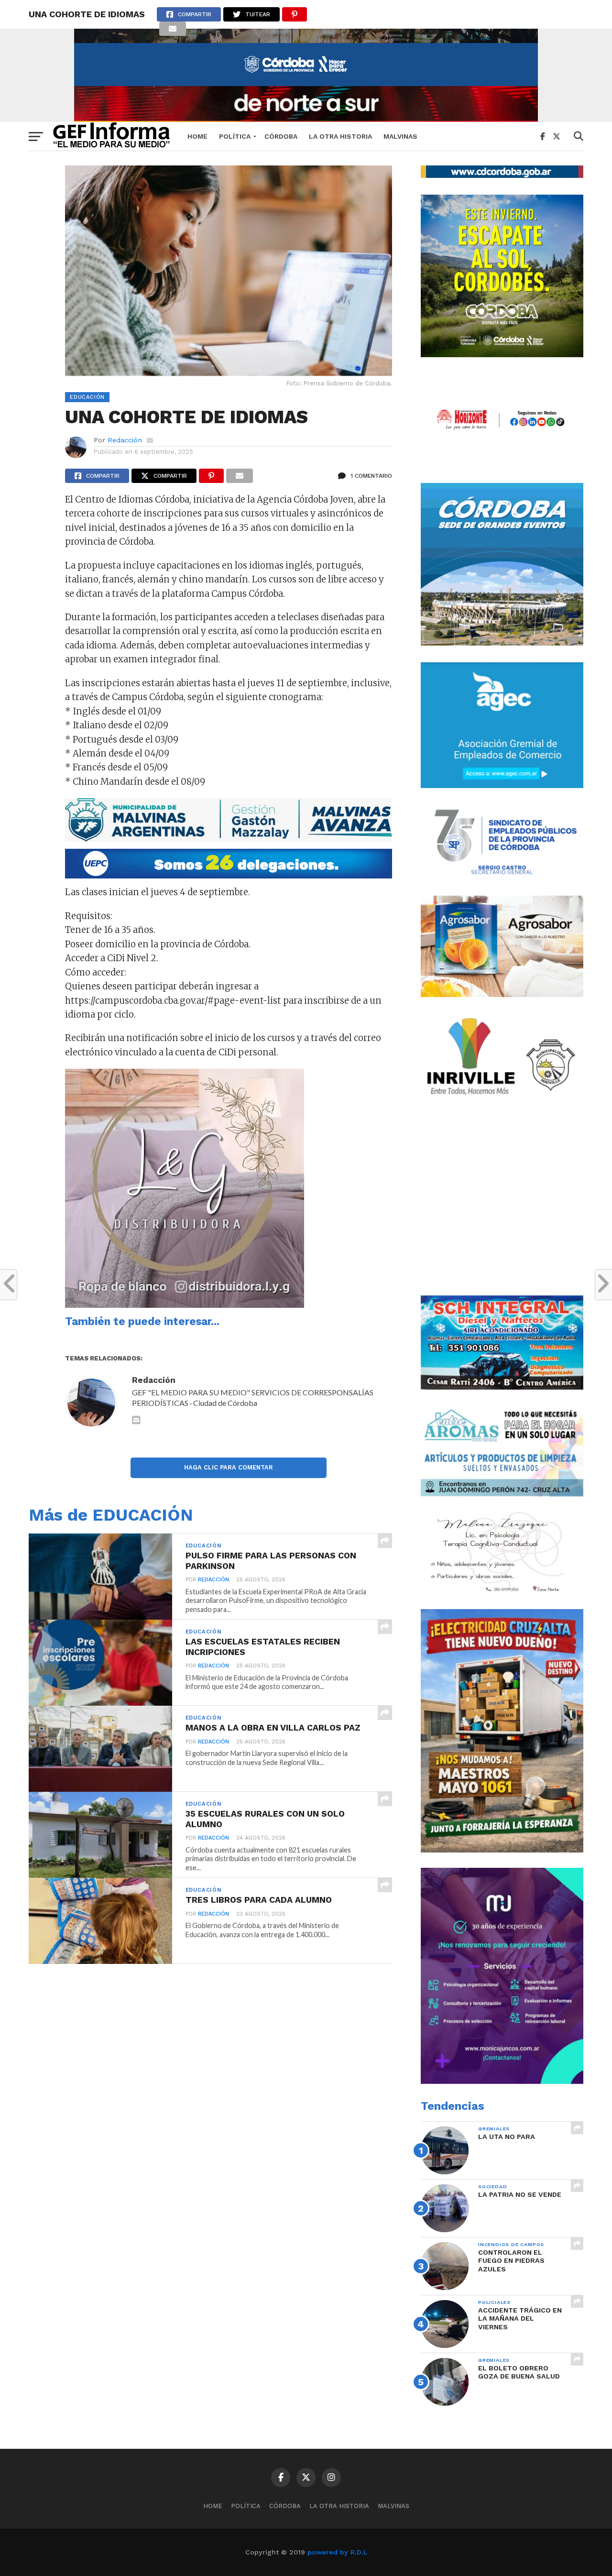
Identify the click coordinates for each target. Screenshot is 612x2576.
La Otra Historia (340, 136)
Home (197, 136)
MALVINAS (400, 136)
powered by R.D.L (337, 2552)
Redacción (125, 440)
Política (235, 136)
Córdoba (281, 136)
